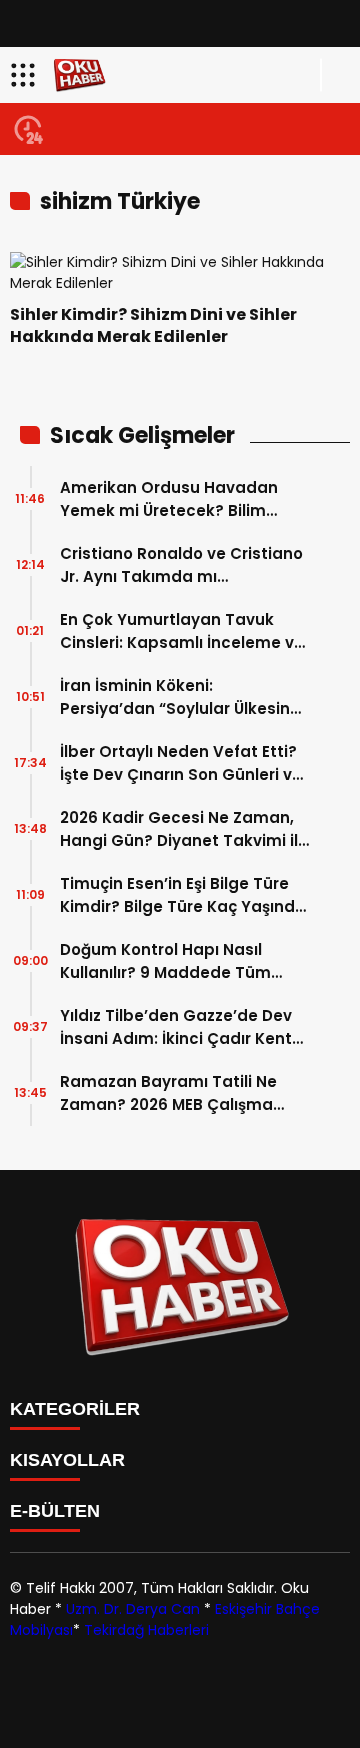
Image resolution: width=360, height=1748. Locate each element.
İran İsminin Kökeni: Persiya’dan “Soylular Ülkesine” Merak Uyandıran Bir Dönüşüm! (183, 697)
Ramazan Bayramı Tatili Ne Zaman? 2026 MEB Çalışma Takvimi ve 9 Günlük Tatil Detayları (168, 1093)
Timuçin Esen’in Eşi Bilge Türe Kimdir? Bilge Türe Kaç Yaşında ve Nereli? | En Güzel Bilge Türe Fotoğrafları (183, 895)
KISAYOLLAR (67, 1460)
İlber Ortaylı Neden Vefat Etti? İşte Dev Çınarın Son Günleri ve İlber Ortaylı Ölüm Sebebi (181, 763)
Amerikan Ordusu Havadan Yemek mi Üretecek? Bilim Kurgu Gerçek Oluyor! (169, 499)
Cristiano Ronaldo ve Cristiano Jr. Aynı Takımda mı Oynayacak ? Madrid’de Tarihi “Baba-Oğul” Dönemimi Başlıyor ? (181, 565)
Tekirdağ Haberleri (146, 1630)
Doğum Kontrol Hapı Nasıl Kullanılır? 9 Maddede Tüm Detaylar (165, 961)
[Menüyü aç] (25, 75)
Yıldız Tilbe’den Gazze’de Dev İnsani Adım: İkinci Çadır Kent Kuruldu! (176, 1027)
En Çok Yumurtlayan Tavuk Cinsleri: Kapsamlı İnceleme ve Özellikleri (182, 631)
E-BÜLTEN (55, 1511)
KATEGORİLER (75, 1409)
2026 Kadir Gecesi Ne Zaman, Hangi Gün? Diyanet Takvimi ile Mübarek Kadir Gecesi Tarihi (184, 829)
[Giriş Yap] (336, 75)
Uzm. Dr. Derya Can (133, 1609)
